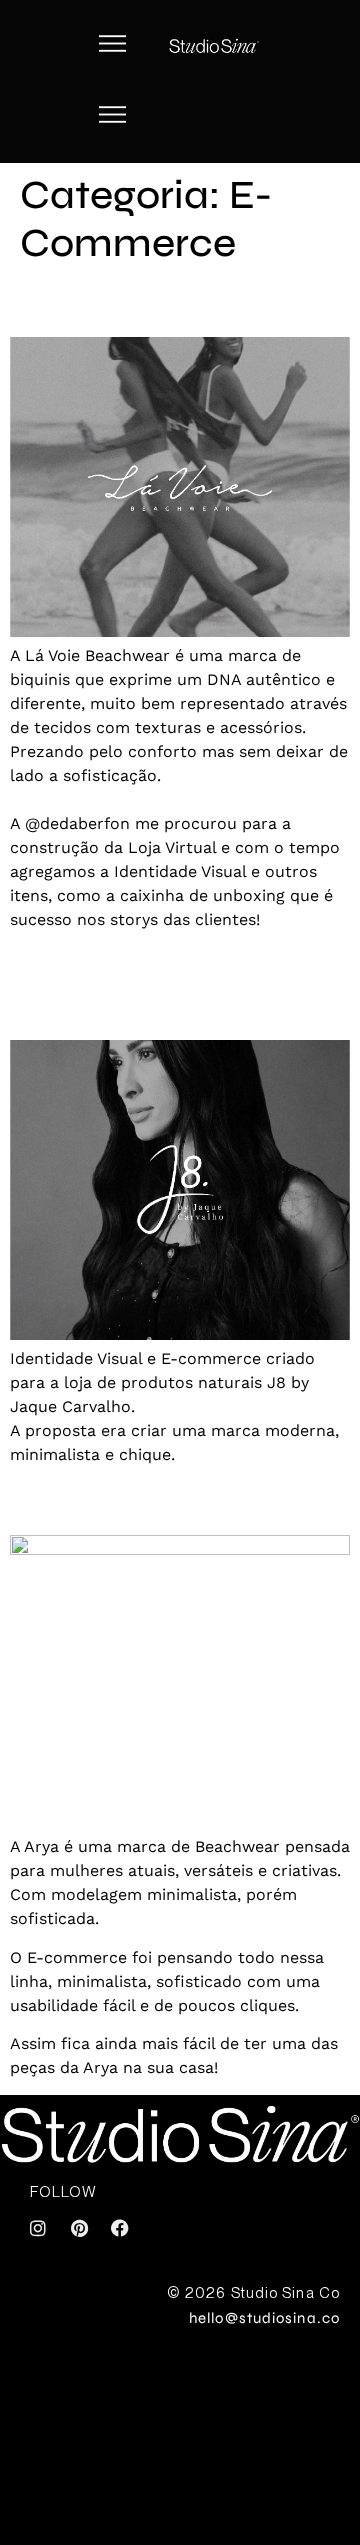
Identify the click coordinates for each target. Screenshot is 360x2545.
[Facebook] (120, 2228)
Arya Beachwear (135, 1499)
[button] (113, 46)
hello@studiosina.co (264, 2318)
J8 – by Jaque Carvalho (114, 984)
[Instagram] (38, 2228)
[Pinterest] (79, 2228)
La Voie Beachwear (155, 301)
